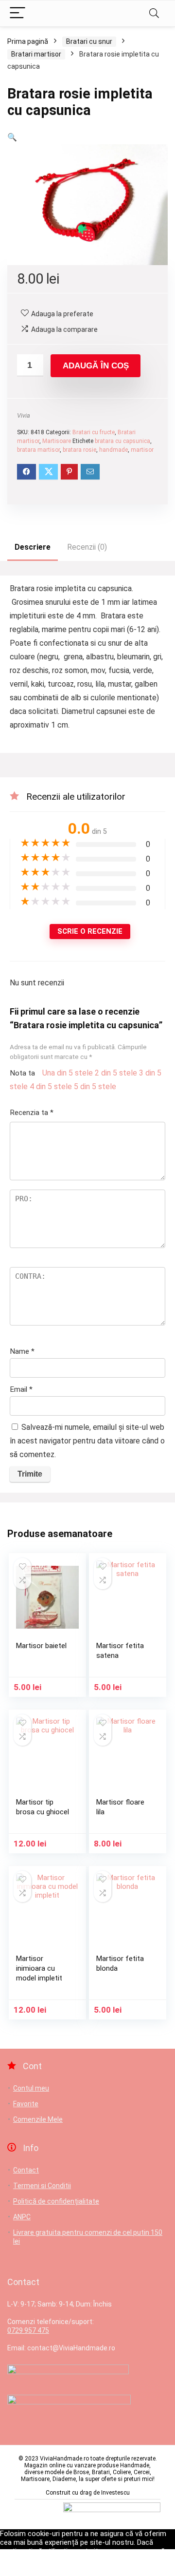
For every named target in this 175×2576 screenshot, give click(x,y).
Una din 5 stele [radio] (68, 1073)
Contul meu (31, 2088)
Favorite (26, 2104)
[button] (12, 137)
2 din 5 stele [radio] (116, 1073)
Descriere (33, 547)
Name (22, 1351)
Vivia (24, 415)
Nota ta (22, 1073)
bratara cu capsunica (122, 441)
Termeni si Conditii (42, 2186)
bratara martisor (38, 450)
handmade (114, 450)
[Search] (154, 13)
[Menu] (17, 13)
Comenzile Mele (38, 2119)
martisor (142, 450)
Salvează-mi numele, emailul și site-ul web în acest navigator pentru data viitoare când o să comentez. (87, 1441)
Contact (26, 2170)
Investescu (115, 2493)
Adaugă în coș (96, 366)
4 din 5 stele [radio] (51, 1086)
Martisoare (57, 441)
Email (21, 1389)
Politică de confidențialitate (56, 2201)
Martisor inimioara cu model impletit (39, 1968)
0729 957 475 (28, 2330)
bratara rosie (79, 450)
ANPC (22, 2217)
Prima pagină (28, 41)
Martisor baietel (41, 1646)
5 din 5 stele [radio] (95, 1086)
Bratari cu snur (89, 41)
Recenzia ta (32, 1113)
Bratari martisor (36, 54)
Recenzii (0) (87, 547)
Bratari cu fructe (94, 432)
